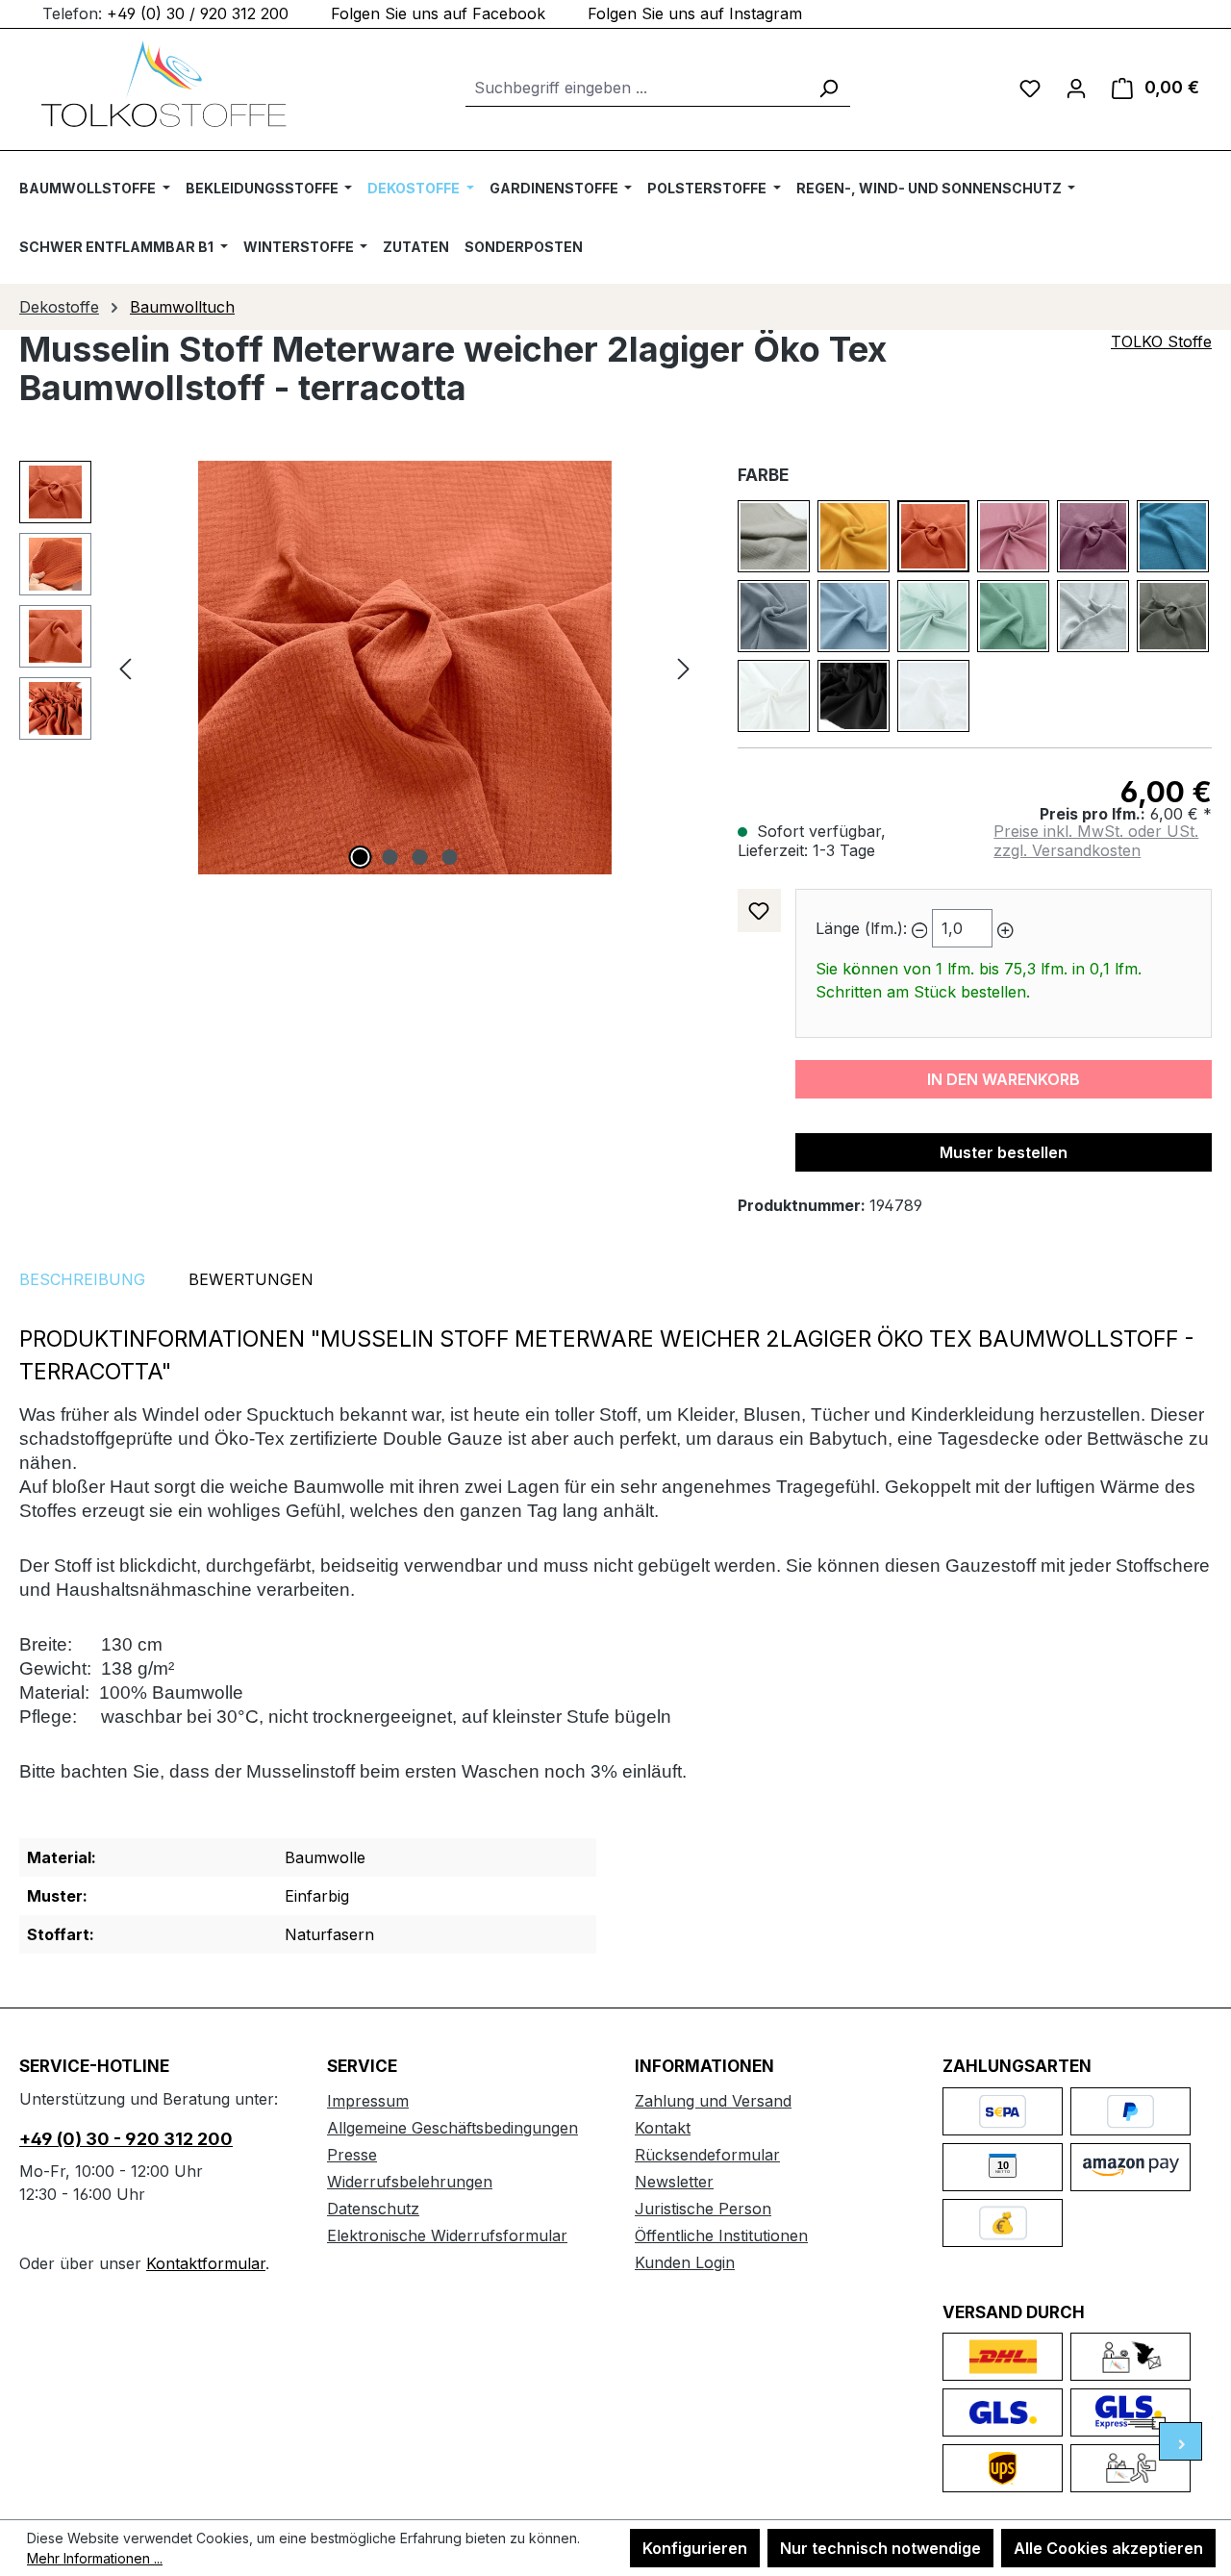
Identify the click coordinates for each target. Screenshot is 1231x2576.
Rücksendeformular (707, 2155)
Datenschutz (373, 2209)
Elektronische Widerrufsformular (447, 2235)
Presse (352, 2155)
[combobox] (636, 88)
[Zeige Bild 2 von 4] (389, 857)
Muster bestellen (1004, 1152)
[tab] (82, 1279)
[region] (359, 668)
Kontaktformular (206, 2263)
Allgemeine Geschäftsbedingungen (452, 2128)
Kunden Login (685, 2262)
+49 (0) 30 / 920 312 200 (198, 13)
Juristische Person (703, 2209)
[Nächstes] (684, 668)
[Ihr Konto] (1076, 88)
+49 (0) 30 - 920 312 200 (126, 2139)
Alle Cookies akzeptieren (1108, 2548)
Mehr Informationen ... (95, 2558)
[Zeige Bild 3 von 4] (419, 857)
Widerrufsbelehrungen (410, 2182)
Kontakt (663, 2128)
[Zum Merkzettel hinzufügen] (759, 910)
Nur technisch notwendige (880, 2548)
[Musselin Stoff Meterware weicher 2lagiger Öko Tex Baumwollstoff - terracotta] (404, 668)
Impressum (368, 2101)
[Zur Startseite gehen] (163, 84)
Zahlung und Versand (713, 2101)
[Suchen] (828, 88)
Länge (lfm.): (861, 928)
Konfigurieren (695, 2548)
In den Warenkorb (1004, 1079)
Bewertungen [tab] (251, 1279)
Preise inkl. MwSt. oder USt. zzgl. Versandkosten (1096, 841)
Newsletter (674, 2182)
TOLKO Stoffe (1161, 341)
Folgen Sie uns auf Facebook (438, 13)
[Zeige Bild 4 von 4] (449, 857)
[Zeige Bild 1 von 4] (360, 857)
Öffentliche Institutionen (721, 2235)
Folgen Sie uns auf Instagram (695, 13)
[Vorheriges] (125, 668)
